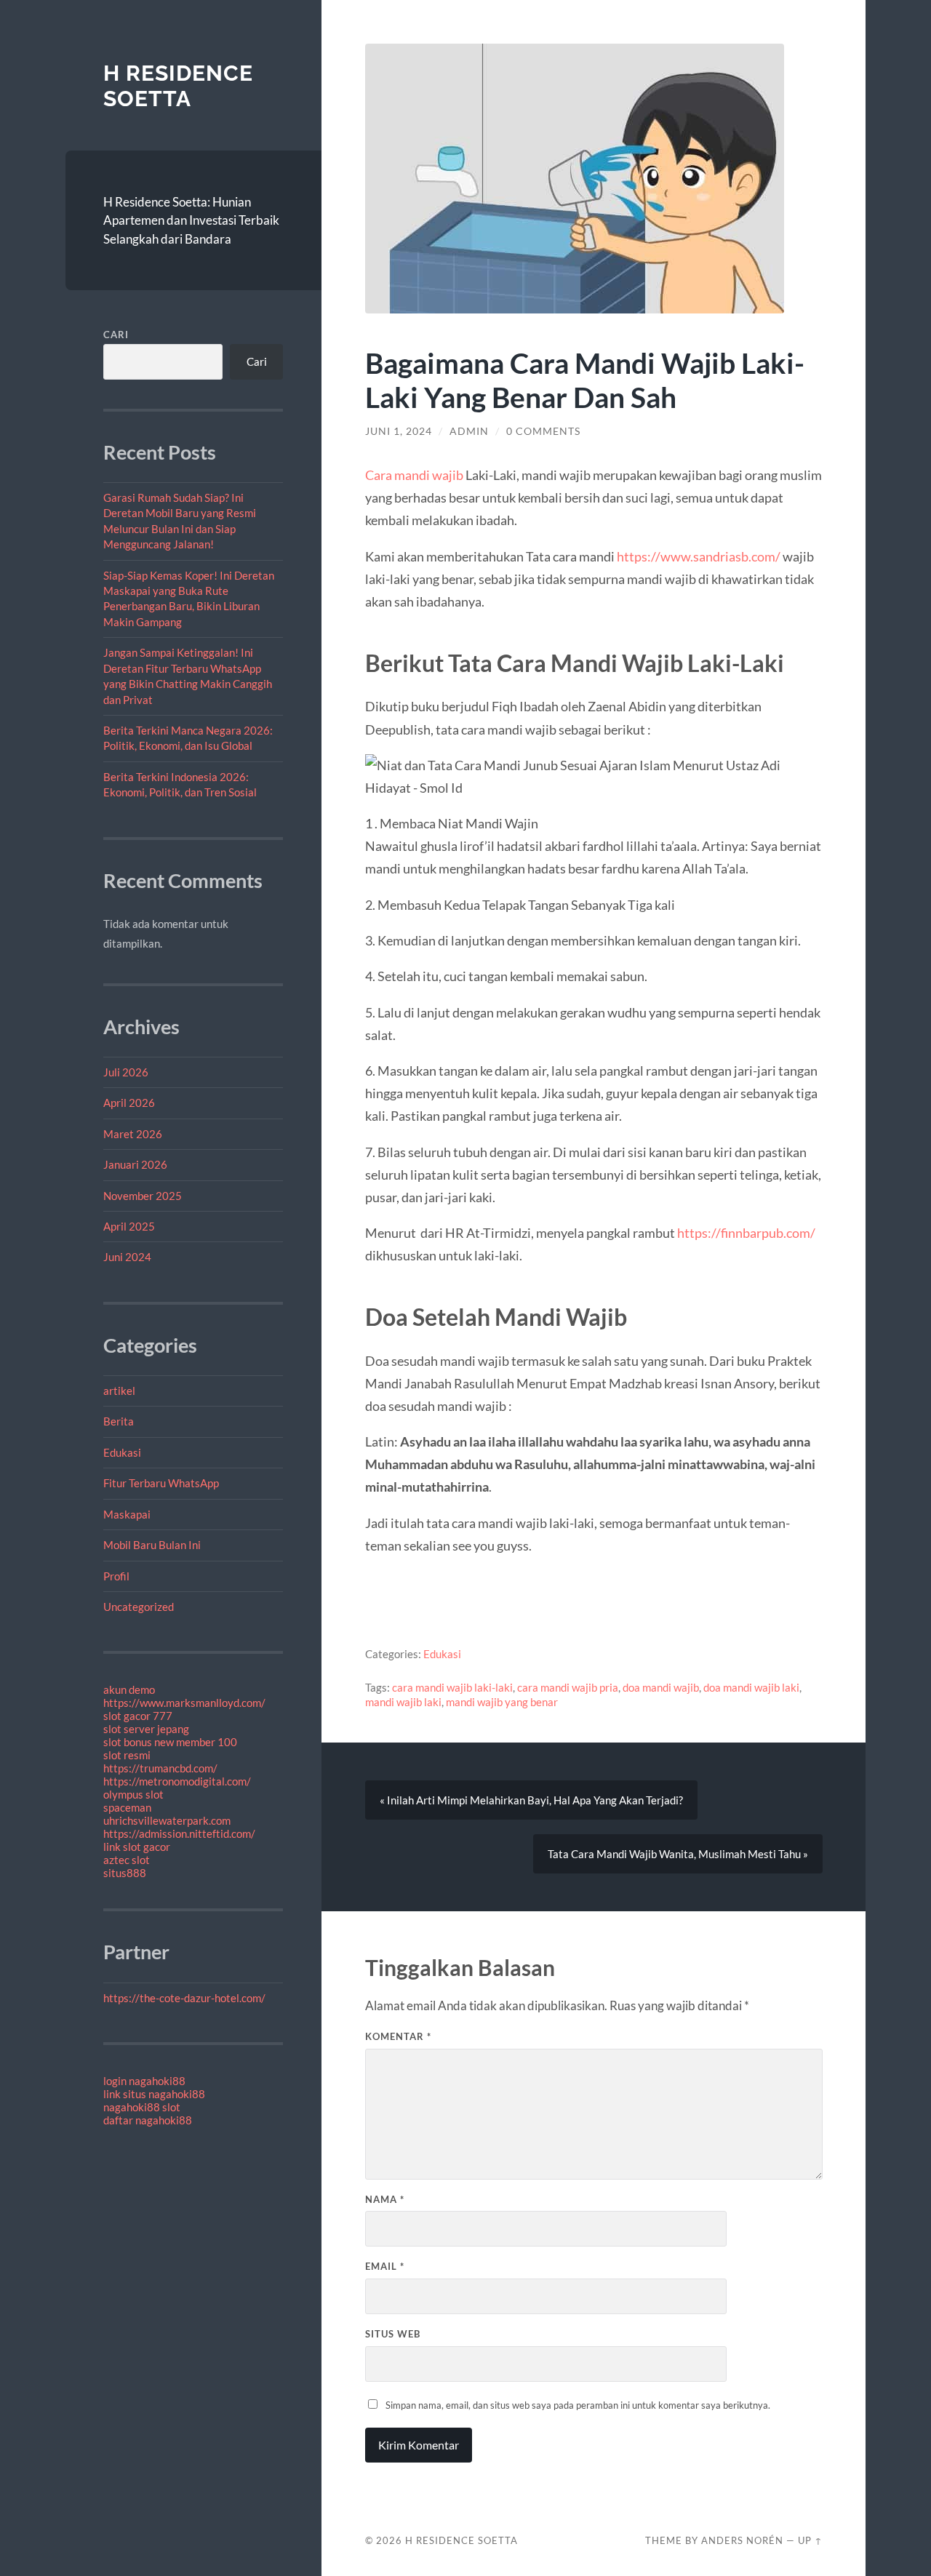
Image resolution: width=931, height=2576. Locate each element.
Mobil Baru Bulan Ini (152, 1545)
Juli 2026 (126, 1072)
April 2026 (129, 1103)
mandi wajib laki (403, 1702)
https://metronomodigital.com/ (177, 1781)
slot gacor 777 (138, 1716)
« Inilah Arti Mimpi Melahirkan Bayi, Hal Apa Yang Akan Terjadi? (531, 1800)
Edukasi (122, 1452)
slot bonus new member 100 (170, 1742)
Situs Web (393, 2334)
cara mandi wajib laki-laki (452, 1687)
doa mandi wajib (661, 1687)
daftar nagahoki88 (148, 2120)
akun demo (129, 1689)
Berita (119, 1421)
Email (385, 2266)
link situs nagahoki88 (154, 2094)
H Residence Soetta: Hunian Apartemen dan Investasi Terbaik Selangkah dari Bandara (191, 220)
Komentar (398, 2036)
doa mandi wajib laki (751, 1687)
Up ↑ (810, 2540)
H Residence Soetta (178, 86)
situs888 (125, 1873)
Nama (385, 2199)
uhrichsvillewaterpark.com (167, 1820)
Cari (116, 335)
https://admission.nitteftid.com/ (179, 1833)
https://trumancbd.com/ (160, 1768)
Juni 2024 (127, 1257)
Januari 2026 (135, 1164)
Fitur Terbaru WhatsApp (161, 1483)
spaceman (127, 1807)
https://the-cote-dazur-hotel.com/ (184, 1998)
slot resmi (127, 1755)
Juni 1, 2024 (399, 431)
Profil (116, 1576)
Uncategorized (139, 1607)
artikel (119, 1391)
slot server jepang (146, 1729)
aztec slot (127, 1860)
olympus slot (133, 1794)
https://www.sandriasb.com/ (699, 556)
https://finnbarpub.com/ (746, 1233)
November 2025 (143, 1196)
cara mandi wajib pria (568, 1687)
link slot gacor (137, 1847)
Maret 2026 (133, 1134)
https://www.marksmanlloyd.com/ (184, 1703)
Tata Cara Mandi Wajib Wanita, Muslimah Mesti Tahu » (678, 1854)
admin (469, 431)
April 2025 (129, 1226)
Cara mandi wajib (414, 475)
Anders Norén (742, 2540)
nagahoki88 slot (142, 2107)
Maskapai (127, 1514)
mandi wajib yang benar (502, 1702)
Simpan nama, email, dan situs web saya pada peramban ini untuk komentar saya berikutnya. (578, 2405)
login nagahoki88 (144, 2081)
